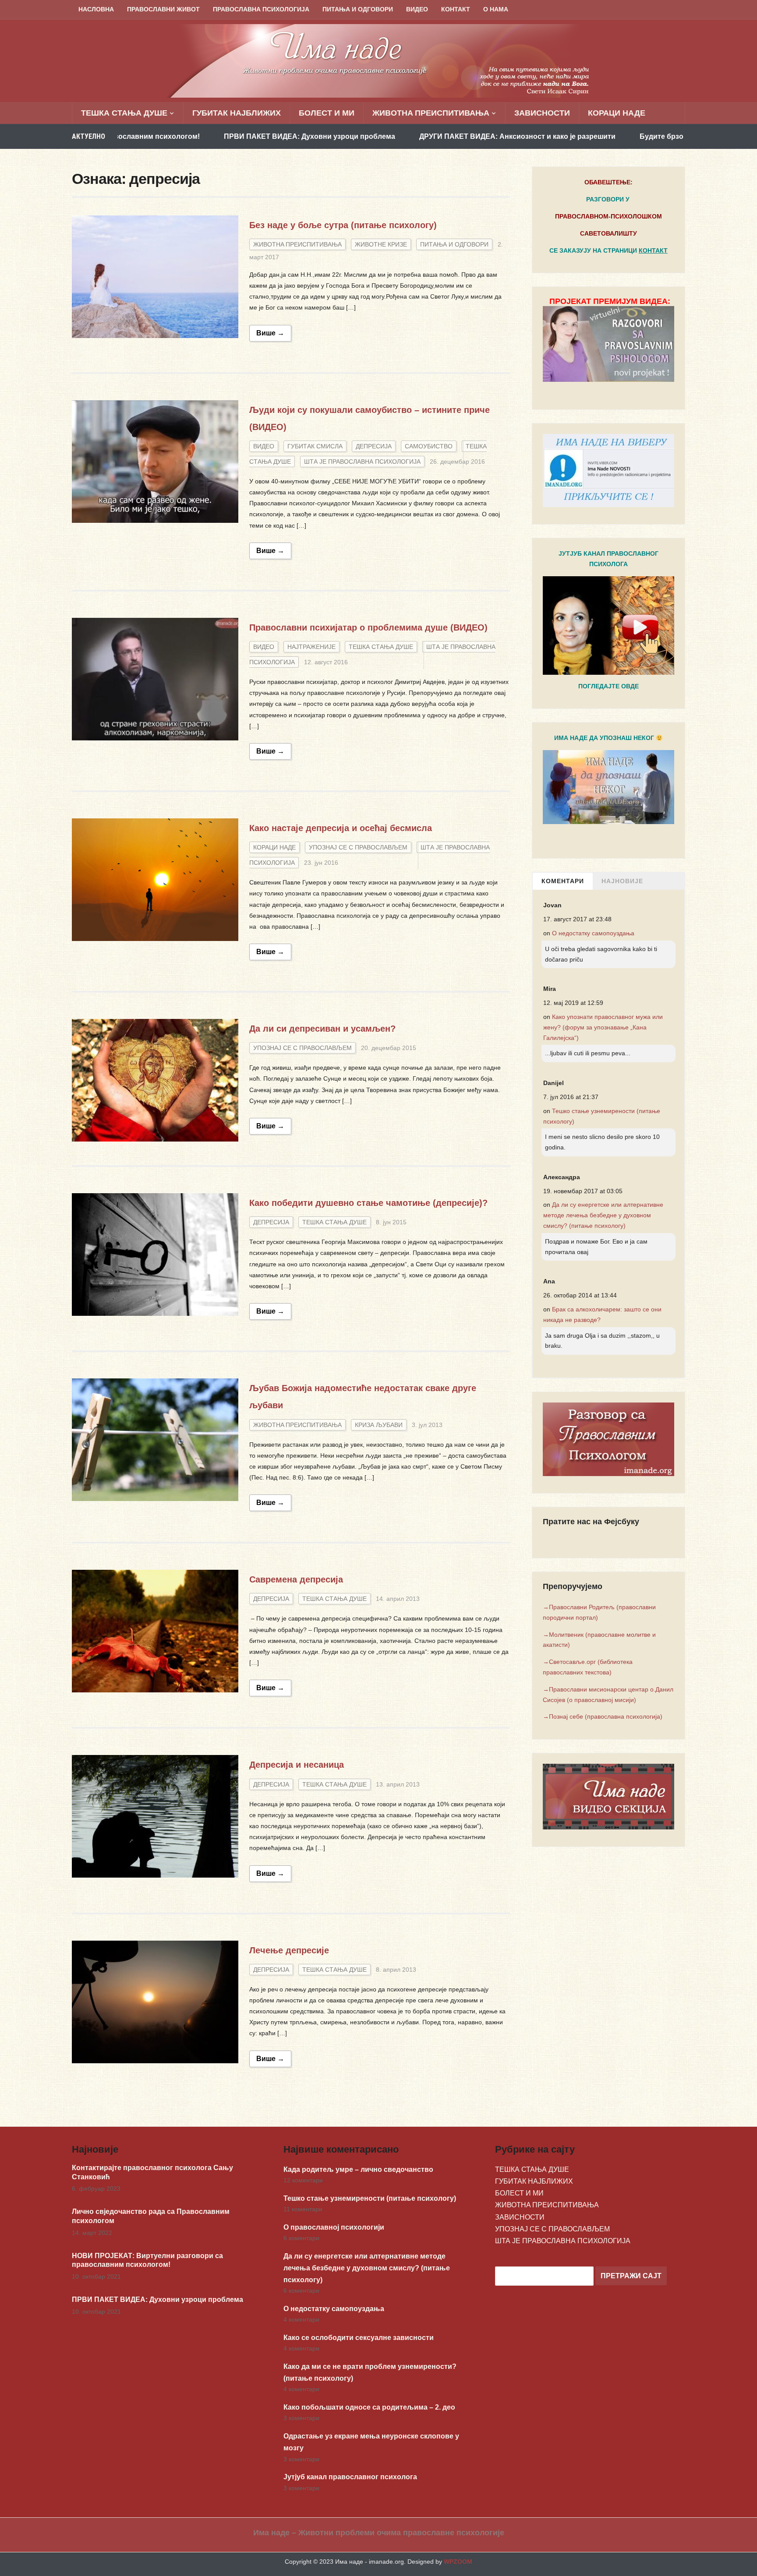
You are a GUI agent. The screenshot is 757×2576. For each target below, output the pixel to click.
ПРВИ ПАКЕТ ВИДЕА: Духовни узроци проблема (191, 136)
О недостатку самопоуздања (593, 933)
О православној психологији (334, 2227)
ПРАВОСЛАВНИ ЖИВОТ (163, 9)
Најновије (622, 881)
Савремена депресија (296, 1579)
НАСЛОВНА (96, 9)
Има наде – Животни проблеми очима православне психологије (379, 2533)
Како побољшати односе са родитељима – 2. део (369, 2407)
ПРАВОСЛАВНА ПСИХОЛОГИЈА (261, 9)
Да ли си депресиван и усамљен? (322, 1029)
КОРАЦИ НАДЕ (617, 113)
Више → (270, 333)
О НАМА (496, 9)
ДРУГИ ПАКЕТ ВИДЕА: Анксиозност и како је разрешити (399, 136)
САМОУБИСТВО (429, 446)
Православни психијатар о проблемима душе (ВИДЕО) (368, 627)
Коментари (563, 881)
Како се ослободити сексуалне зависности (359, 2338)
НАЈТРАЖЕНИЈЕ (311, 647)
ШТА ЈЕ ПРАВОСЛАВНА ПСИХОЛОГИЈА (362, 462)
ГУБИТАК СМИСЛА (315, 446)
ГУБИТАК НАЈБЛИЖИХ (237, 113)
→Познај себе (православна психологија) (603, 1716)
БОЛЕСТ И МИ (327, 113)
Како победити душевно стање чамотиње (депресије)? (368, 1203)
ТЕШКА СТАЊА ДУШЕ (124, 113)
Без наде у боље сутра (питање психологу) (343, 225)
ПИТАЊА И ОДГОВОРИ (358, 9)
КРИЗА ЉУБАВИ (379, 1425)
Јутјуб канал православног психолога (350, 2477)
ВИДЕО (417, 9)
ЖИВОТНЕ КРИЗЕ (381, 244)
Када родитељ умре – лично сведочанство (358, 2169)
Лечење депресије (289, 1950)
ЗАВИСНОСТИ (542, 113)
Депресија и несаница (297, 1765)
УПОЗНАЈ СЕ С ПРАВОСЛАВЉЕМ (358, 847)
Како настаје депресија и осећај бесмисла (341, 828)
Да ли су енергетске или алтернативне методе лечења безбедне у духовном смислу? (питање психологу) (603, 1215)
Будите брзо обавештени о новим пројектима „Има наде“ (622, 136)
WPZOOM (458, 2562)
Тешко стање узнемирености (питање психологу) (370, 2198)
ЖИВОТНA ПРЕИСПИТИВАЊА (431, 113)
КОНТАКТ (456, 9)
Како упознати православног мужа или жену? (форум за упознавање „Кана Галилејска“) (603, 1027)
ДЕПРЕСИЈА (374, 446)
